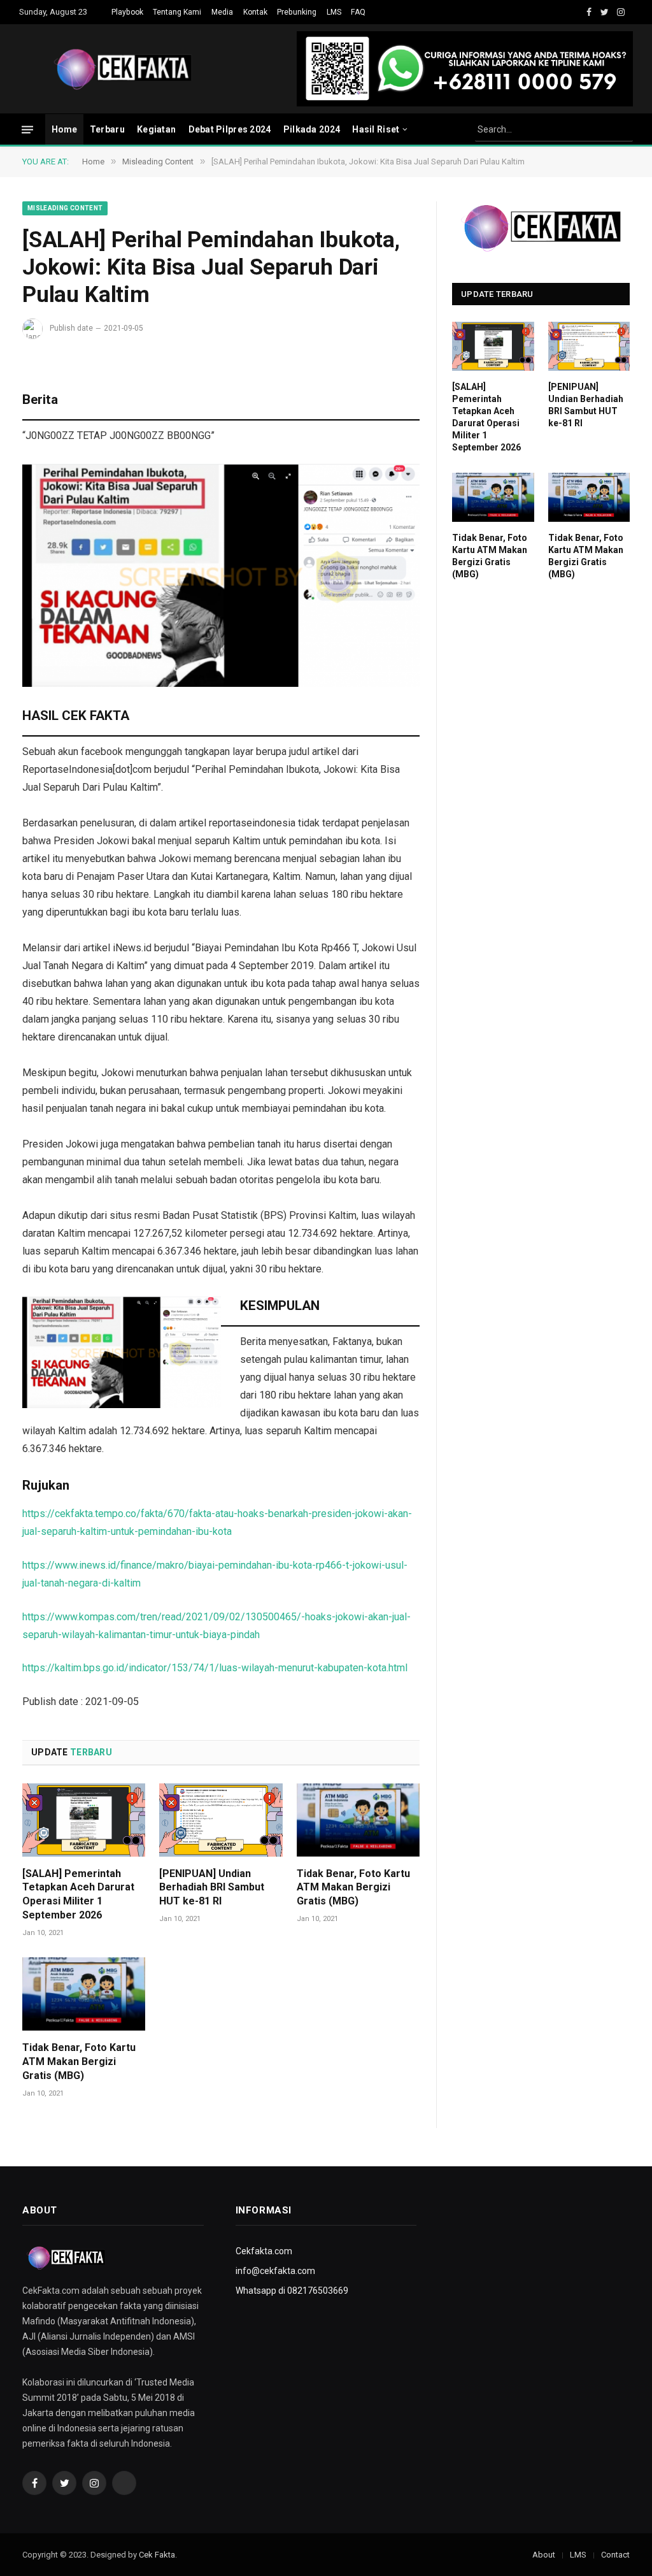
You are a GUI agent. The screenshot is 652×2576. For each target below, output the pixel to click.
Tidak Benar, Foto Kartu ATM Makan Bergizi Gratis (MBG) (353, 1888)
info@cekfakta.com (275, 2271)
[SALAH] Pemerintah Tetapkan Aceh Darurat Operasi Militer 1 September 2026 (78, 1894)
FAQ (358, 12)
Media (222, 12)
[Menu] (27, 129)
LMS (334, 12)
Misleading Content (65, 208)
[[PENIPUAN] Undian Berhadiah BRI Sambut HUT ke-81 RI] (221, 1820)
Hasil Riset (376, 129)
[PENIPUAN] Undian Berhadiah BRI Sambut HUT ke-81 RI (212, 1888)
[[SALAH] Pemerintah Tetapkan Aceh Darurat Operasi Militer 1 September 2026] (84, 1820)
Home (65, 129)
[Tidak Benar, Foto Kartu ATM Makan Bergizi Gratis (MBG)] (358, 1820)
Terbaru (107, 129)
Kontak (255, 12)
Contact (615, 2555)
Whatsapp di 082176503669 (292, 2291)
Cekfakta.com (264, 2251)
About (544, 2555)
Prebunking (297, 12)
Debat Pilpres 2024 (230, 129)
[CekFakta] (123, 69)
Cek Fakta (157, 2555)
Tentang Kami (177, 12)
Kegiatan (156, 129)
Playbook (127, 12)
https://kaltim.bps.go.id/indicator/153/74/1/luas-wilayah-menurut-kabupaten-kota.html (215, 1668)
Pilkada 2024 (312, 129)
